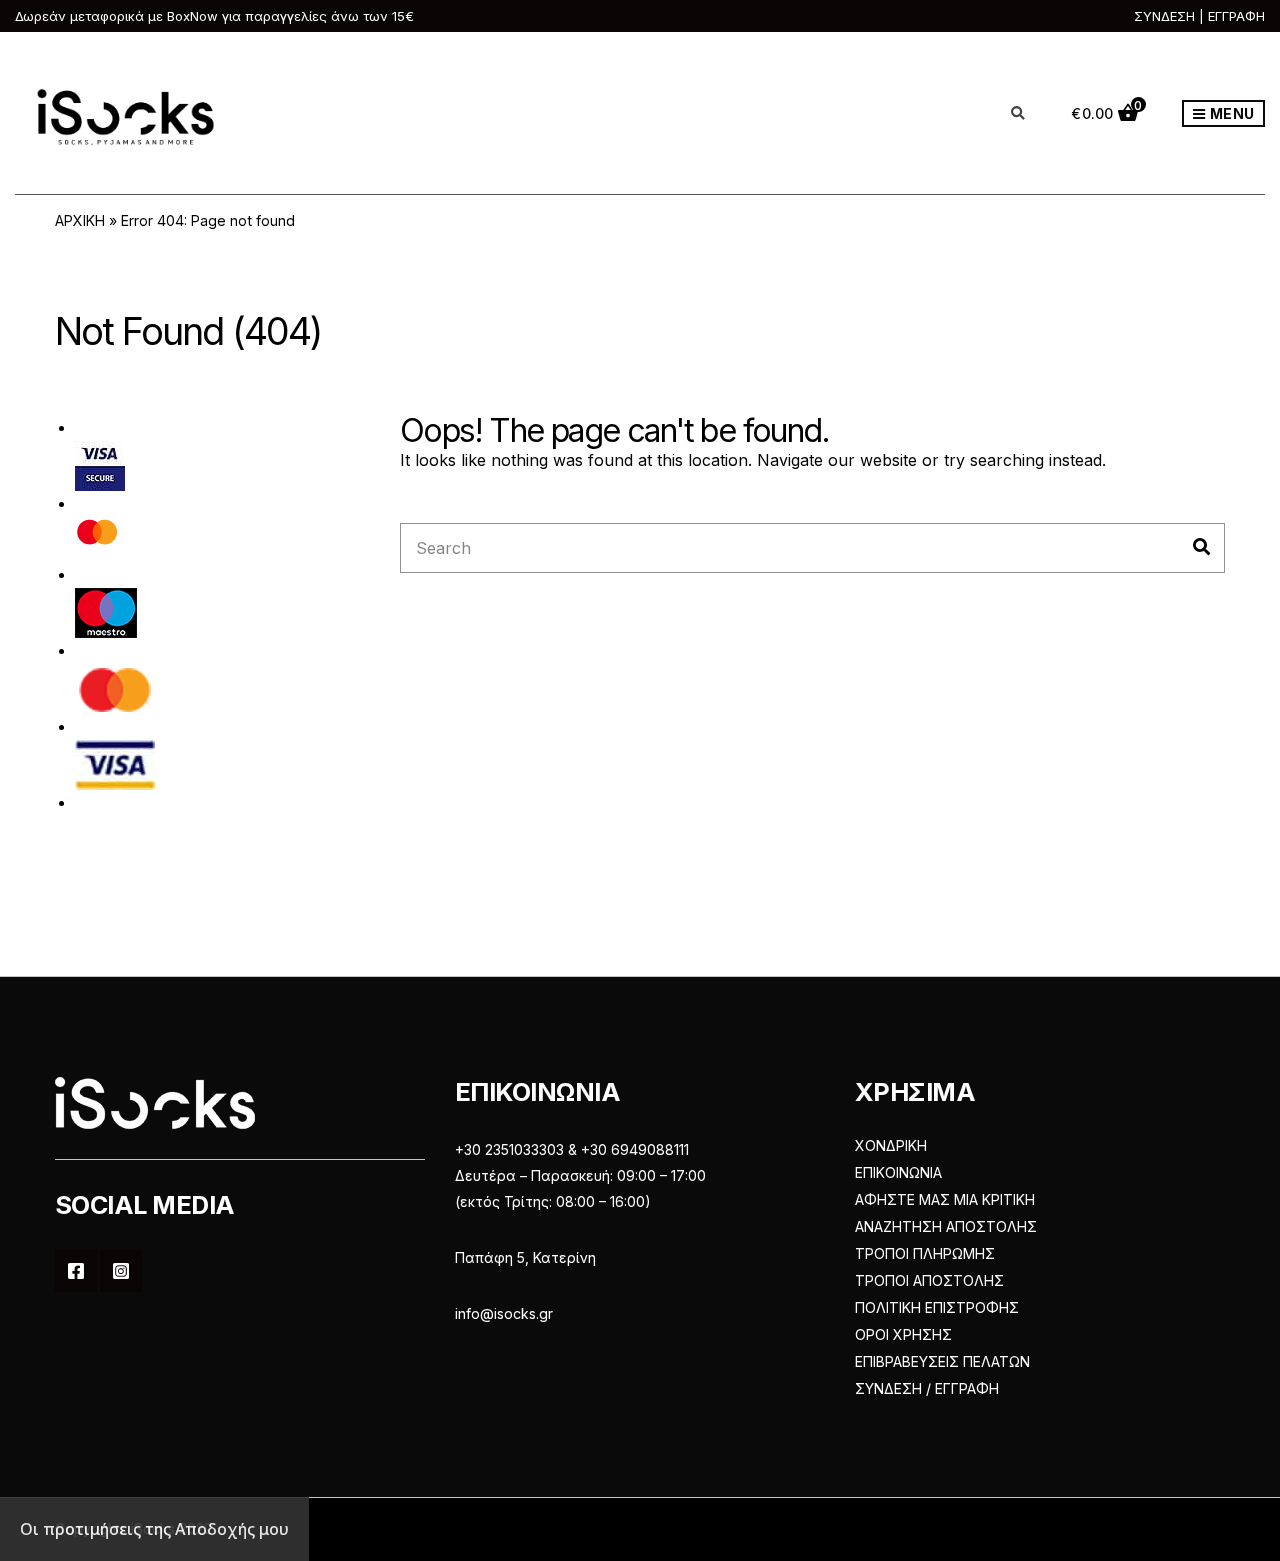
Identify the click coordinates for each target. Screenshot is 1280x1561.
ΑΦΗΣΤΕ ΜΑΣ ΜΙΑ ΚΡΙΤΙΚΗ (945, 1199)
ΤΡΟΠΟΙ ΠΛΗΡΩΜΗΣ (925, 1253)
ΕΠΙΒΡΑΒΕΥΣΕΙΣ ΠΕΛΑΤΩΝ (942, 1361)
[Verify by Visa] (100, 464)
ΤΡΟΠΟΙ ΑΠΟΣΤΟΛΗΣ (929, 1280)
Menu (1230, 113)
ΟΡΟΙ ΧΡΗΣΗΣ (903, 1334)
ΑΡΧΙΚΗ (80, 220)
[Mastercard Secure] (97, 538)
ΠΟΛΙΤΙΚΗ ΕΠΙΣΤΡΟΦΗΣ (937, 1307)
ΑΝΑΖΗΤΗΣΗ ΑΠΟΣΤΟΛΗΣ (946, 1226)
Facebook (76, 1271)
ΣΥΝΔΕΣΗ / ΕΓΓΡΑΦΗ (927, 1388)
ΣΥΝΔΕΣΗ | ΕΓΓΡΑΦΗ (1199, 16)
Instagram (121, 1271)
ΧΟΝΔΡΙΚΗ (891, 1145)
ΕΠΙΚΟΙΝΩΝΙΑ (898, 1172)
